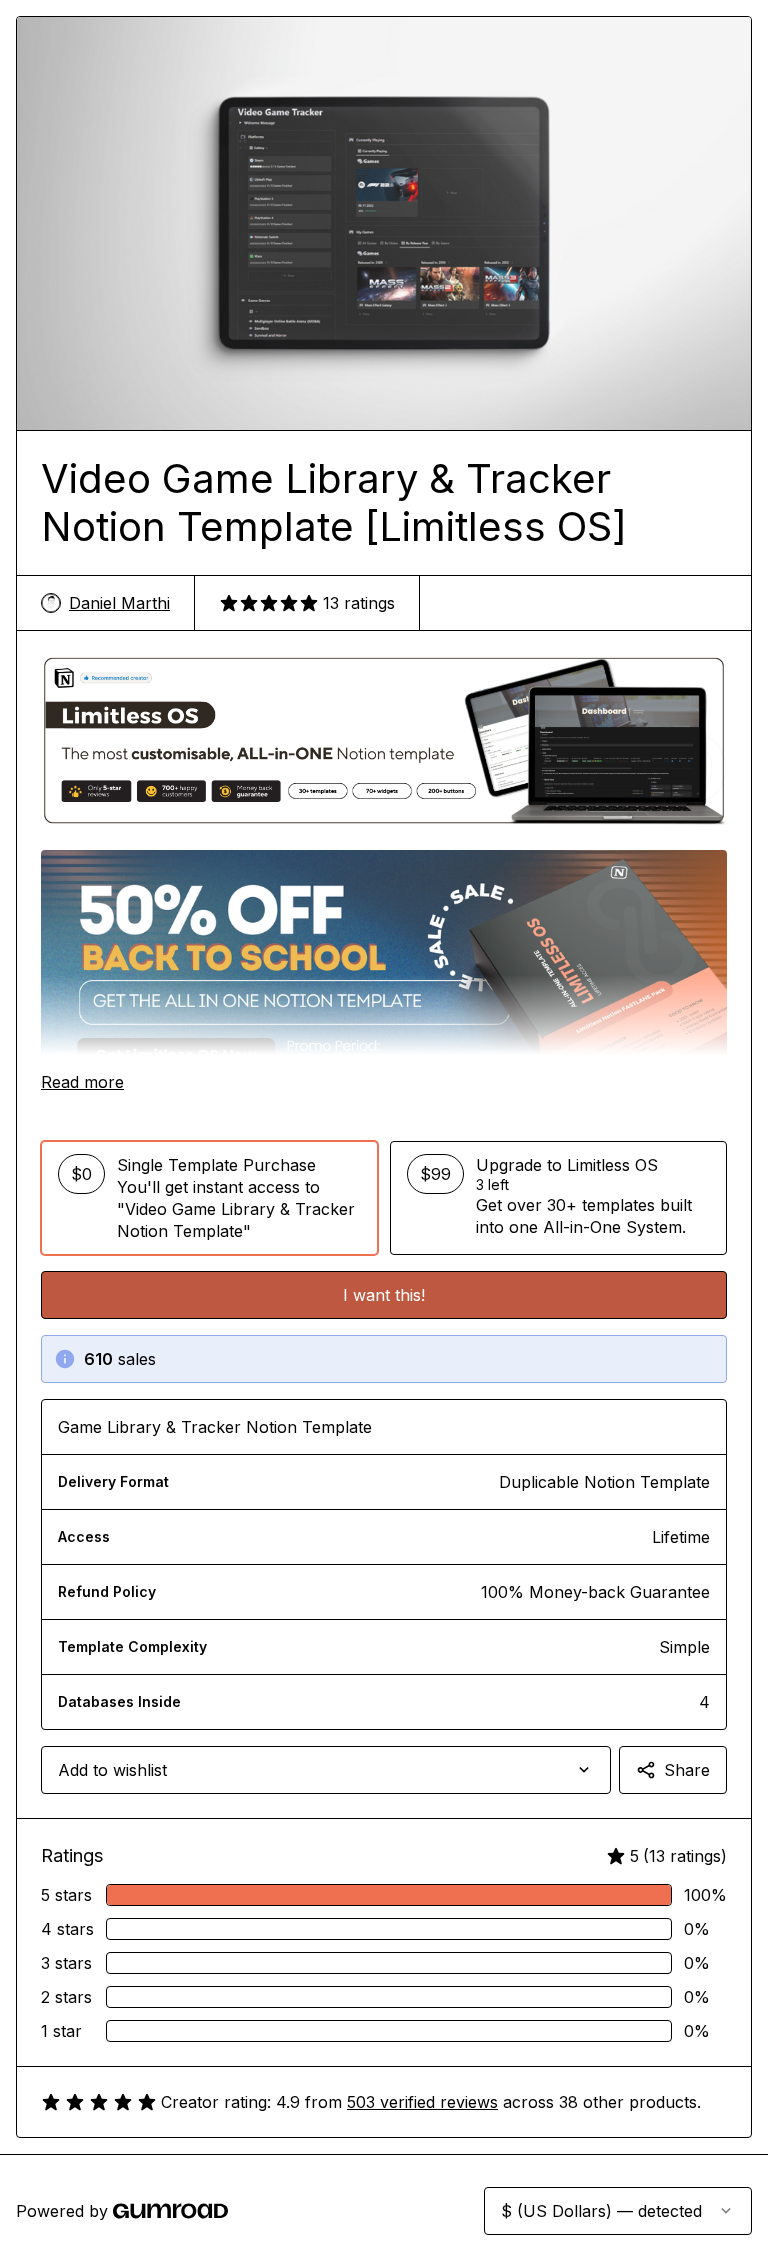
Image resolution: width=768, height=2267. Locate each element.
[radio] (209, 1198)
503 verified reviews (422, 2102)
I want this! (384, 1295)
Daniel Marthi (119, 603)
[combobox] (326, 1770)
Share (687, 1770)
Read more (82, 1082)
